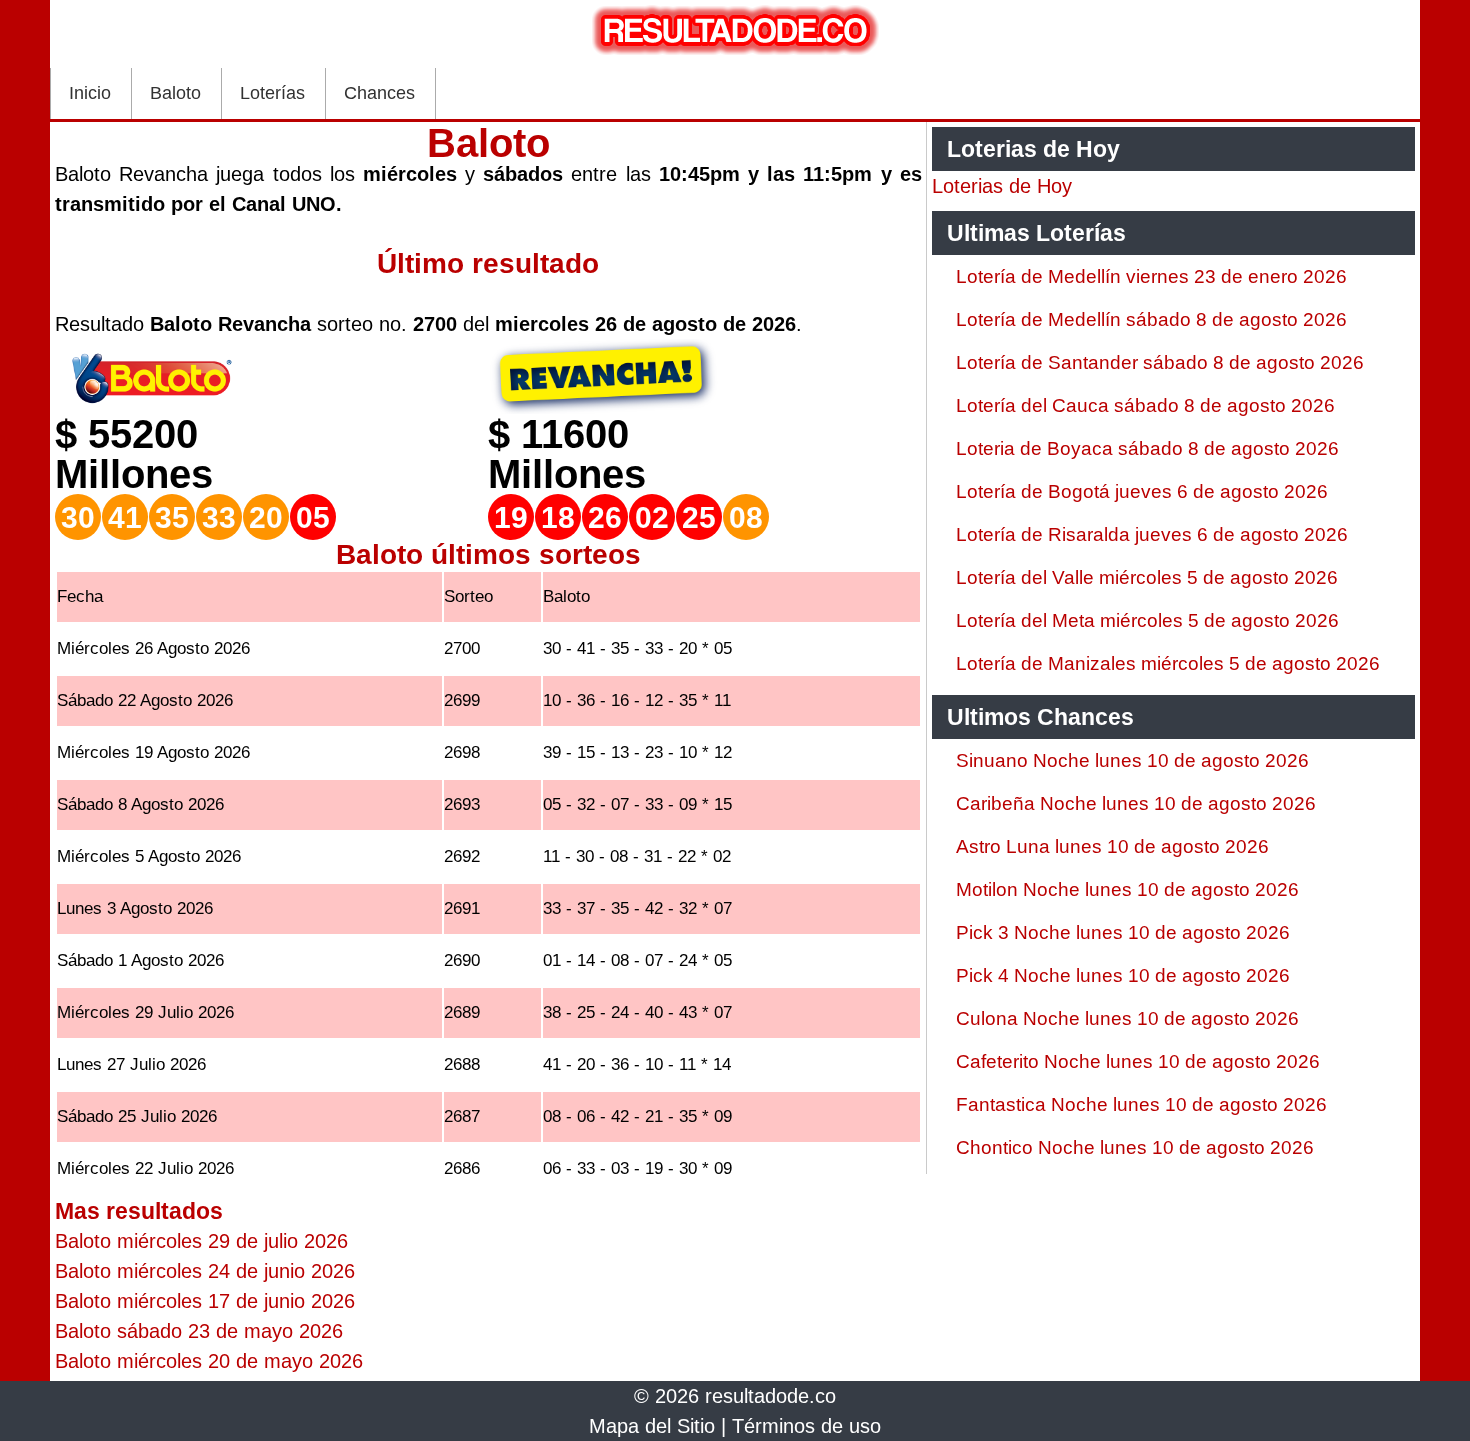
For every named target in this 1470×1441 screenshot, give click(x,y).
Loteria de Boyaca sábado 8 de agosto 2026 (1147, 448)
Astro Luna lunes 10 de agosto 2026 (1112, 846)
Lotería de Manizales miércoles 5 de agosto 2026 (1168, 663)
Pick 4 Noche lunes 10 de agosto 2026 (1123, 975)
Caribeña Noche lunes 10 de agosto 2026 (1136, 803)
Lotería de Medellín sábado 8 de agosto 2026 (1151, 319)
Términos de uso (806, 1426)
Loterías (272, 93)
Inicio (90, 93)
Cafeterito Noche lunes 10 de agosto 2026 (1138, 1061)
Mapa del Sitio (652, 1426)
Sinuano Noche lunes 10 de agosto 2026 (1132, 760)
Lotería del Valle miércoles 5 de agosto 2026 (1147, 577)
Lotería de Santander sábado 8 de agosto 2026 (1160, 362)
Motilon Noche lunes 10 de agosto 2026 (1127, 889)
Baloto (175, 93)
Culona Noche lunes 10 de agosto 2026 (1127, 1018)
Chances (379, 93)
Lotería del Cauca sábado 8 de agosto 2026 (1145, 405)
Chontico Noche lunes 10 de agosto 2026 (1135, 1147)
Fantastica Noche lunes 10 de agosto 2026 (1141, 1104)
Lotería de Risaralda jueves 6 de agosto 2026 (1152, 534)
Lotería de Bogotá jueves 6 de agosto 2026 (1142, 491)
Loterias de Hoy (1002, 186)
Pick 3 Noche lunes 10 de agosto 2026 (1123, 932)
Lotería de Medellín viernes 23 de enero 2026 (1151, 276)
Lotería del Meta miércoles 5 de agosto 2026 (1147, 620)
